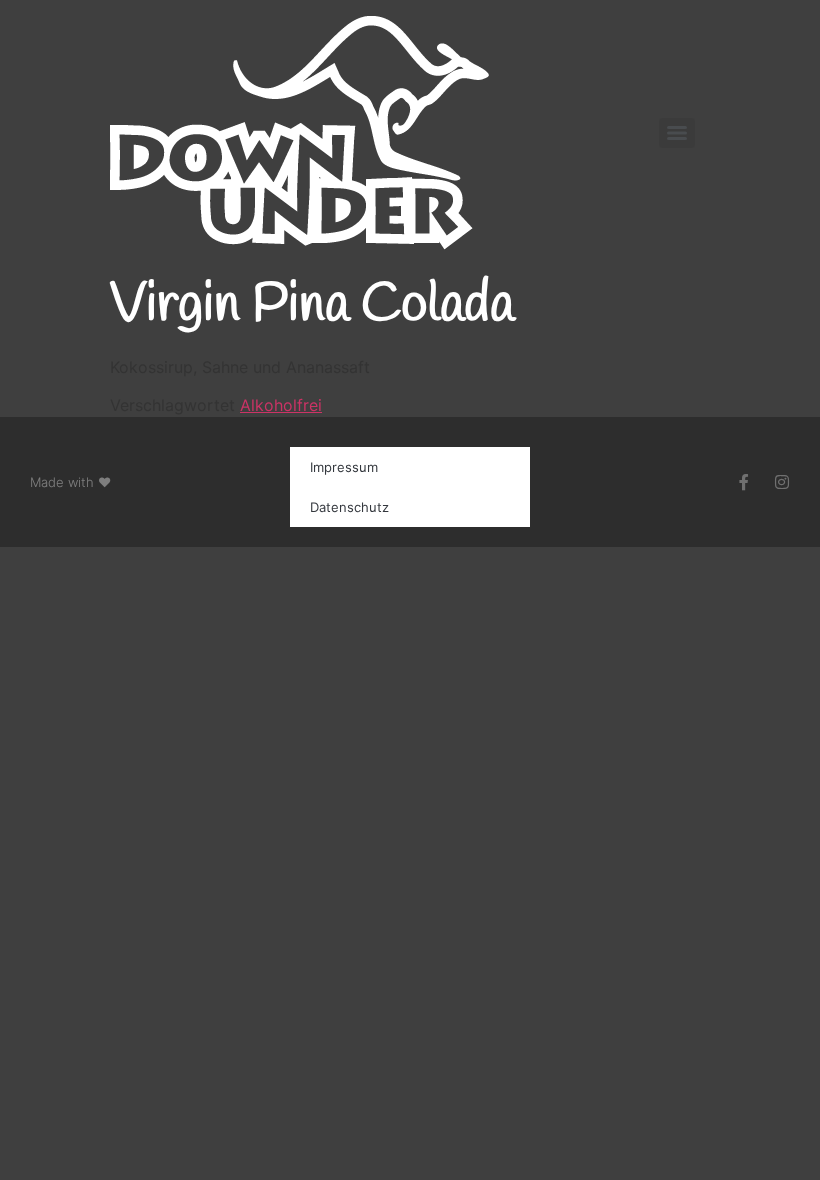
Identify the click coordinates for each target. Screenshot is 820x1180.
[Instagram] (782, 482)
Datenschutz (349, 507)
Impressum (344, 467)
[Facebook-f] (744, 482)
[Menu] (677, 133)
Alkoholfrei (281, 405)
